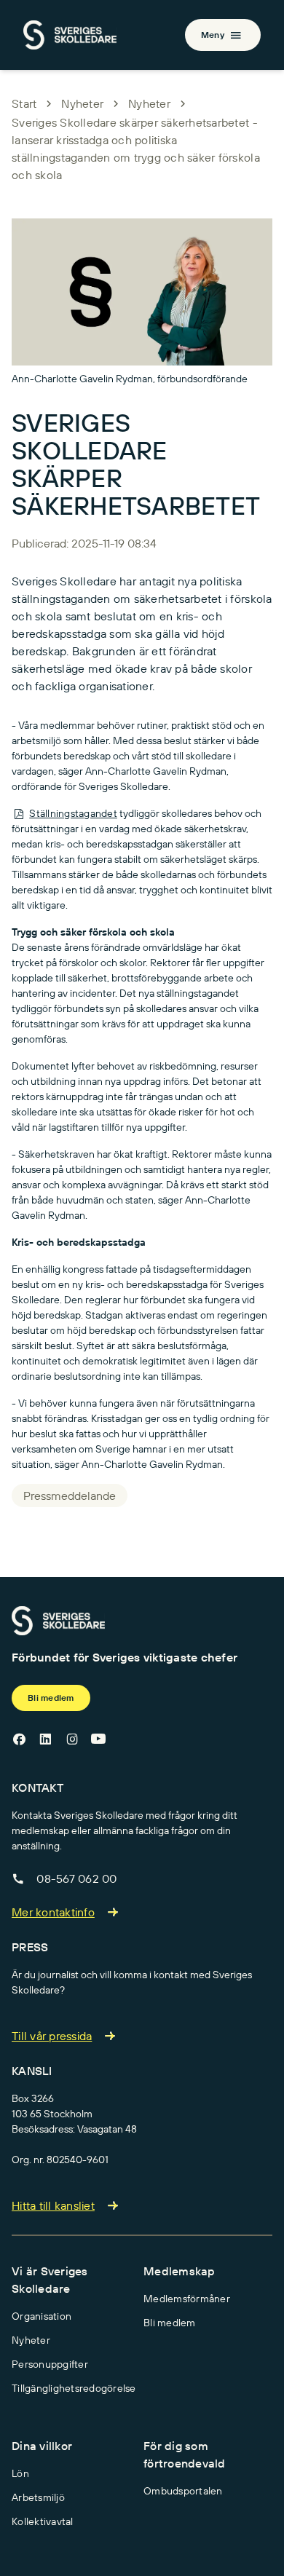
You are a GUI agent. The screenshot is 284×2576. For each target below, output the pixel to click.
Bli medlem (51, 1698)
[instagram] (72, 1739)
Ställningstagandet (73, 813)
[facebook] (19, 1739)
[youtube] (98, 1739)
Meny (213, 35)
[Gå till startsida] (58, 1621)
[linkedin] (45, 1739)
